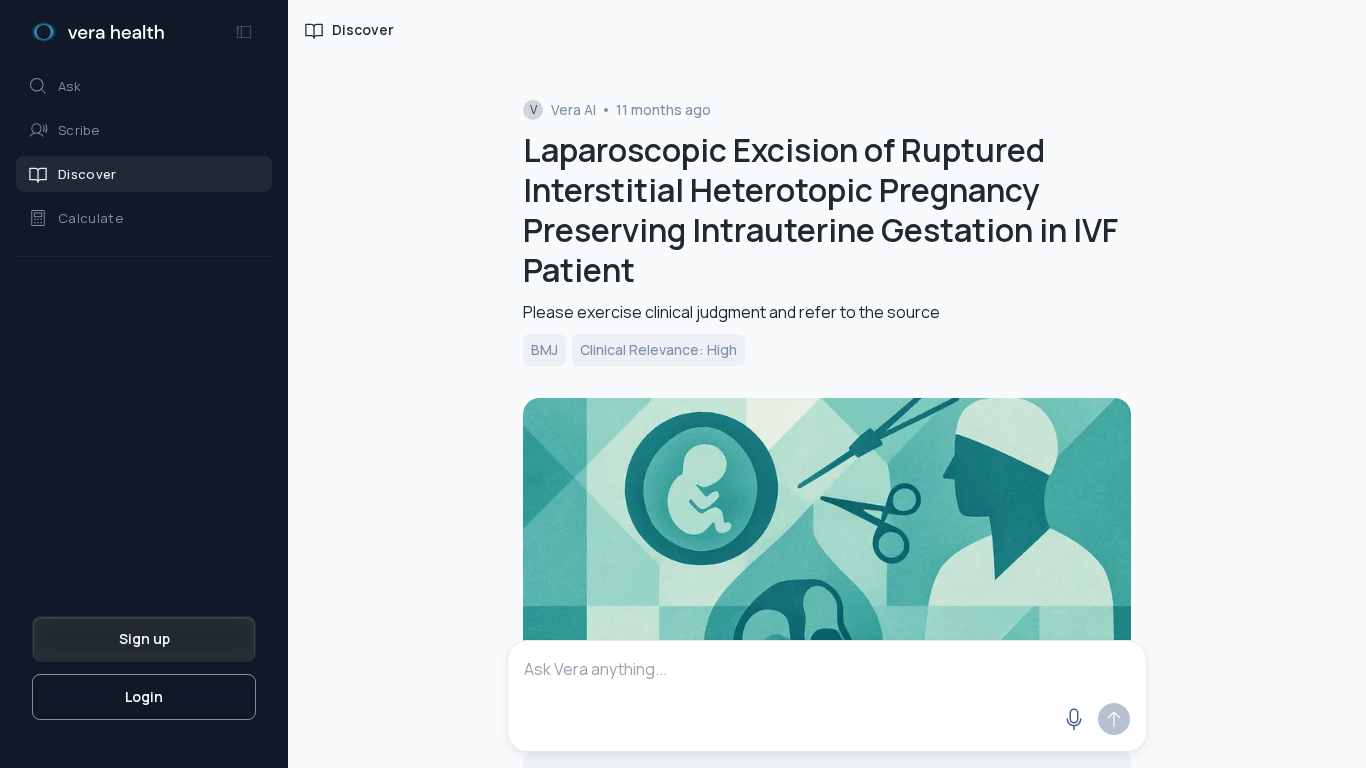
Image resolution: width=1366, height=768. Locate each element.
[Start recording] (1074, 719)
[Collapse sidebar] (244, 32)
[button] (144, 86)
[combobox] (827, 669)
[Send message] (1114, 719)
